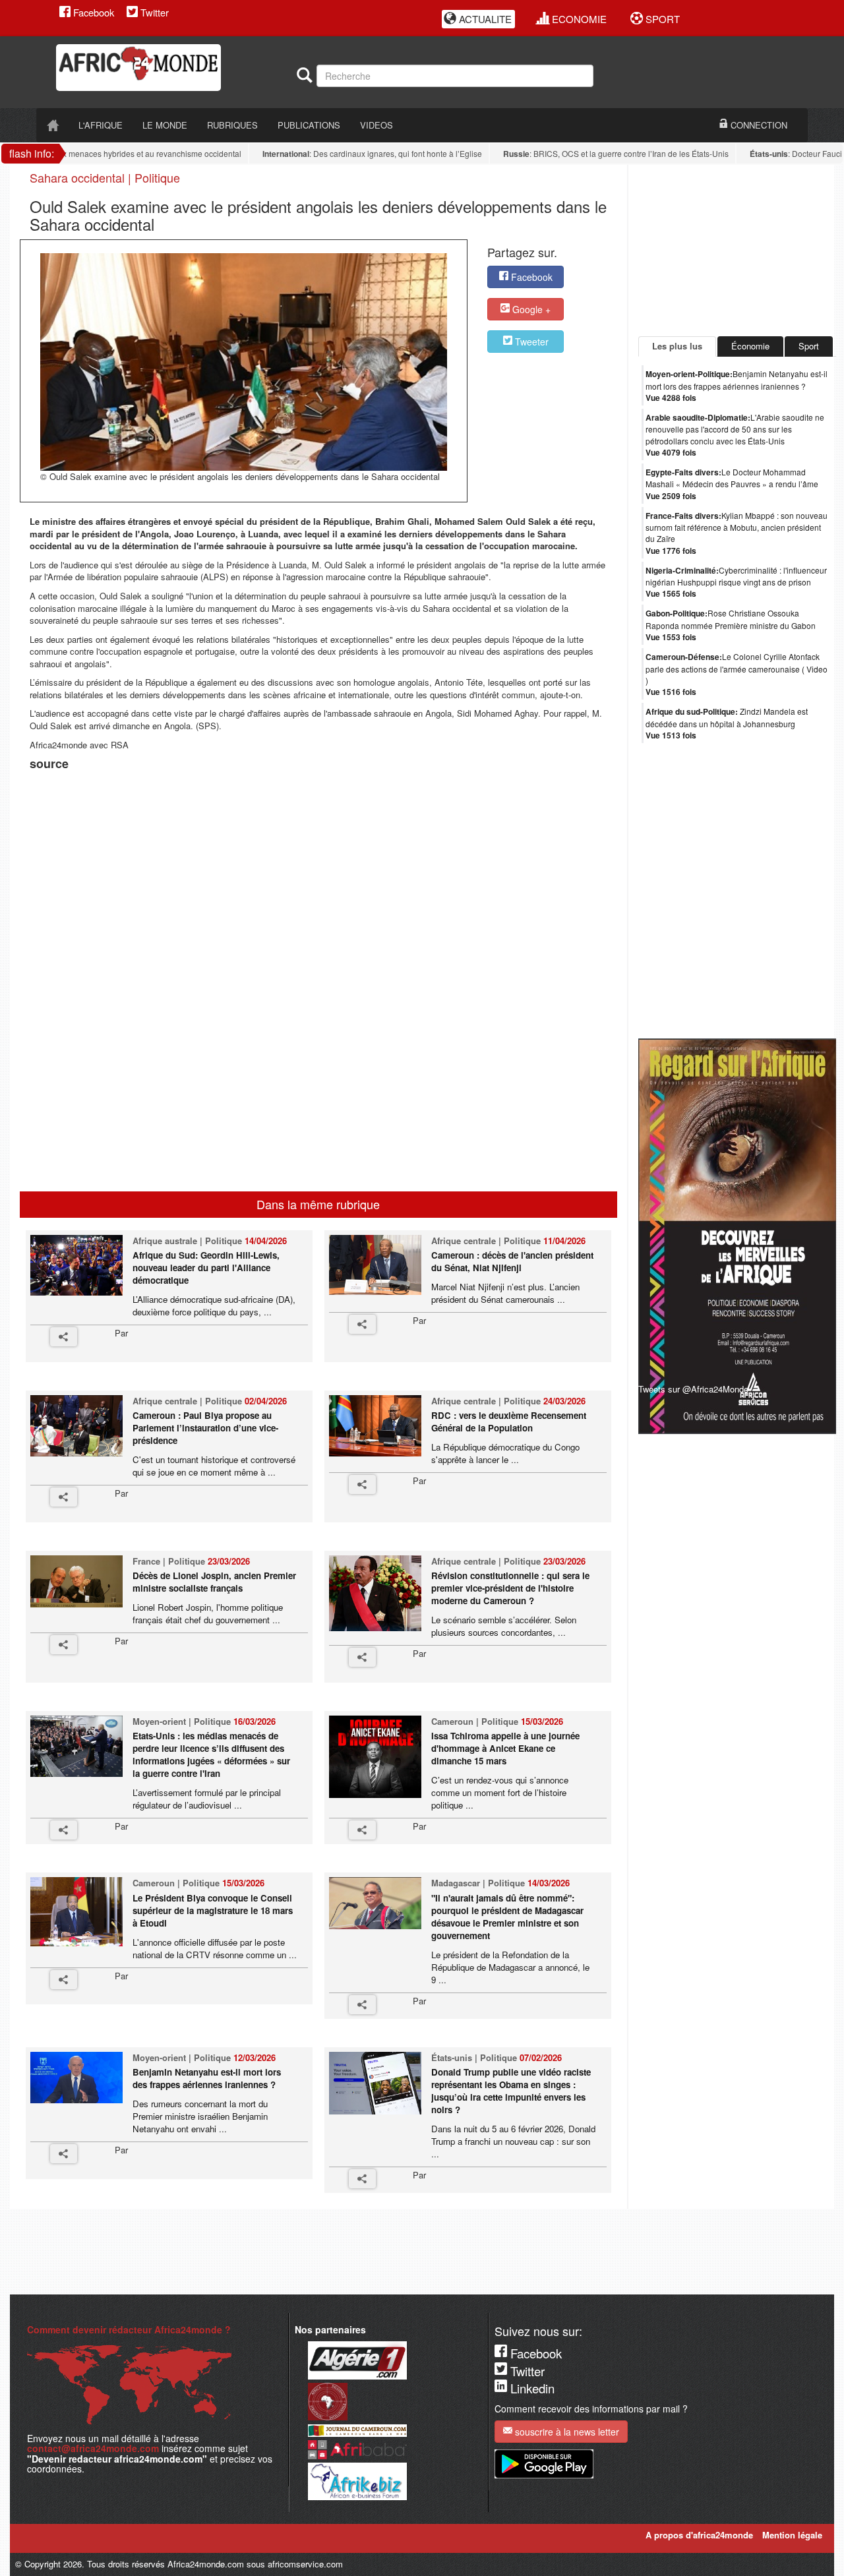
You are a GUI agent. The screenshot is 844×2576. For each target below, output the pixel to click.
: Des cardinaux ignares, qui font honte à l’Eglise (343, 154)
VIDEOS (377, 125)
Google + (530, 309)
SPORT (661, 19)
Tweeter (530, 342)
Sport (809, 346)
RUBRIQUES (232, 125)
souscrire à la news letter (566, 2432)
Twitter (153, 12)
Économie (750, 346)
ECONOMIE (578, 19)
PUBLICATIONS (309, 125)
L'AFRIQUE (101, 125)
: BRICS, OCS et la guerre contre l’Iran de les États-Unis (587, 154)
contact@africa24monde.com (93, 2448)
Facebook (92, 12)
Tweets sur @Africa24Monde (693, 1389)
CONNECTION (758, 125)
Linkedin (531, 2388)
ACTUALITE (484, 19)
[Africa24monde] (171, 68)
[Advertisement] (194, 807)
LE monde (165, 125)
